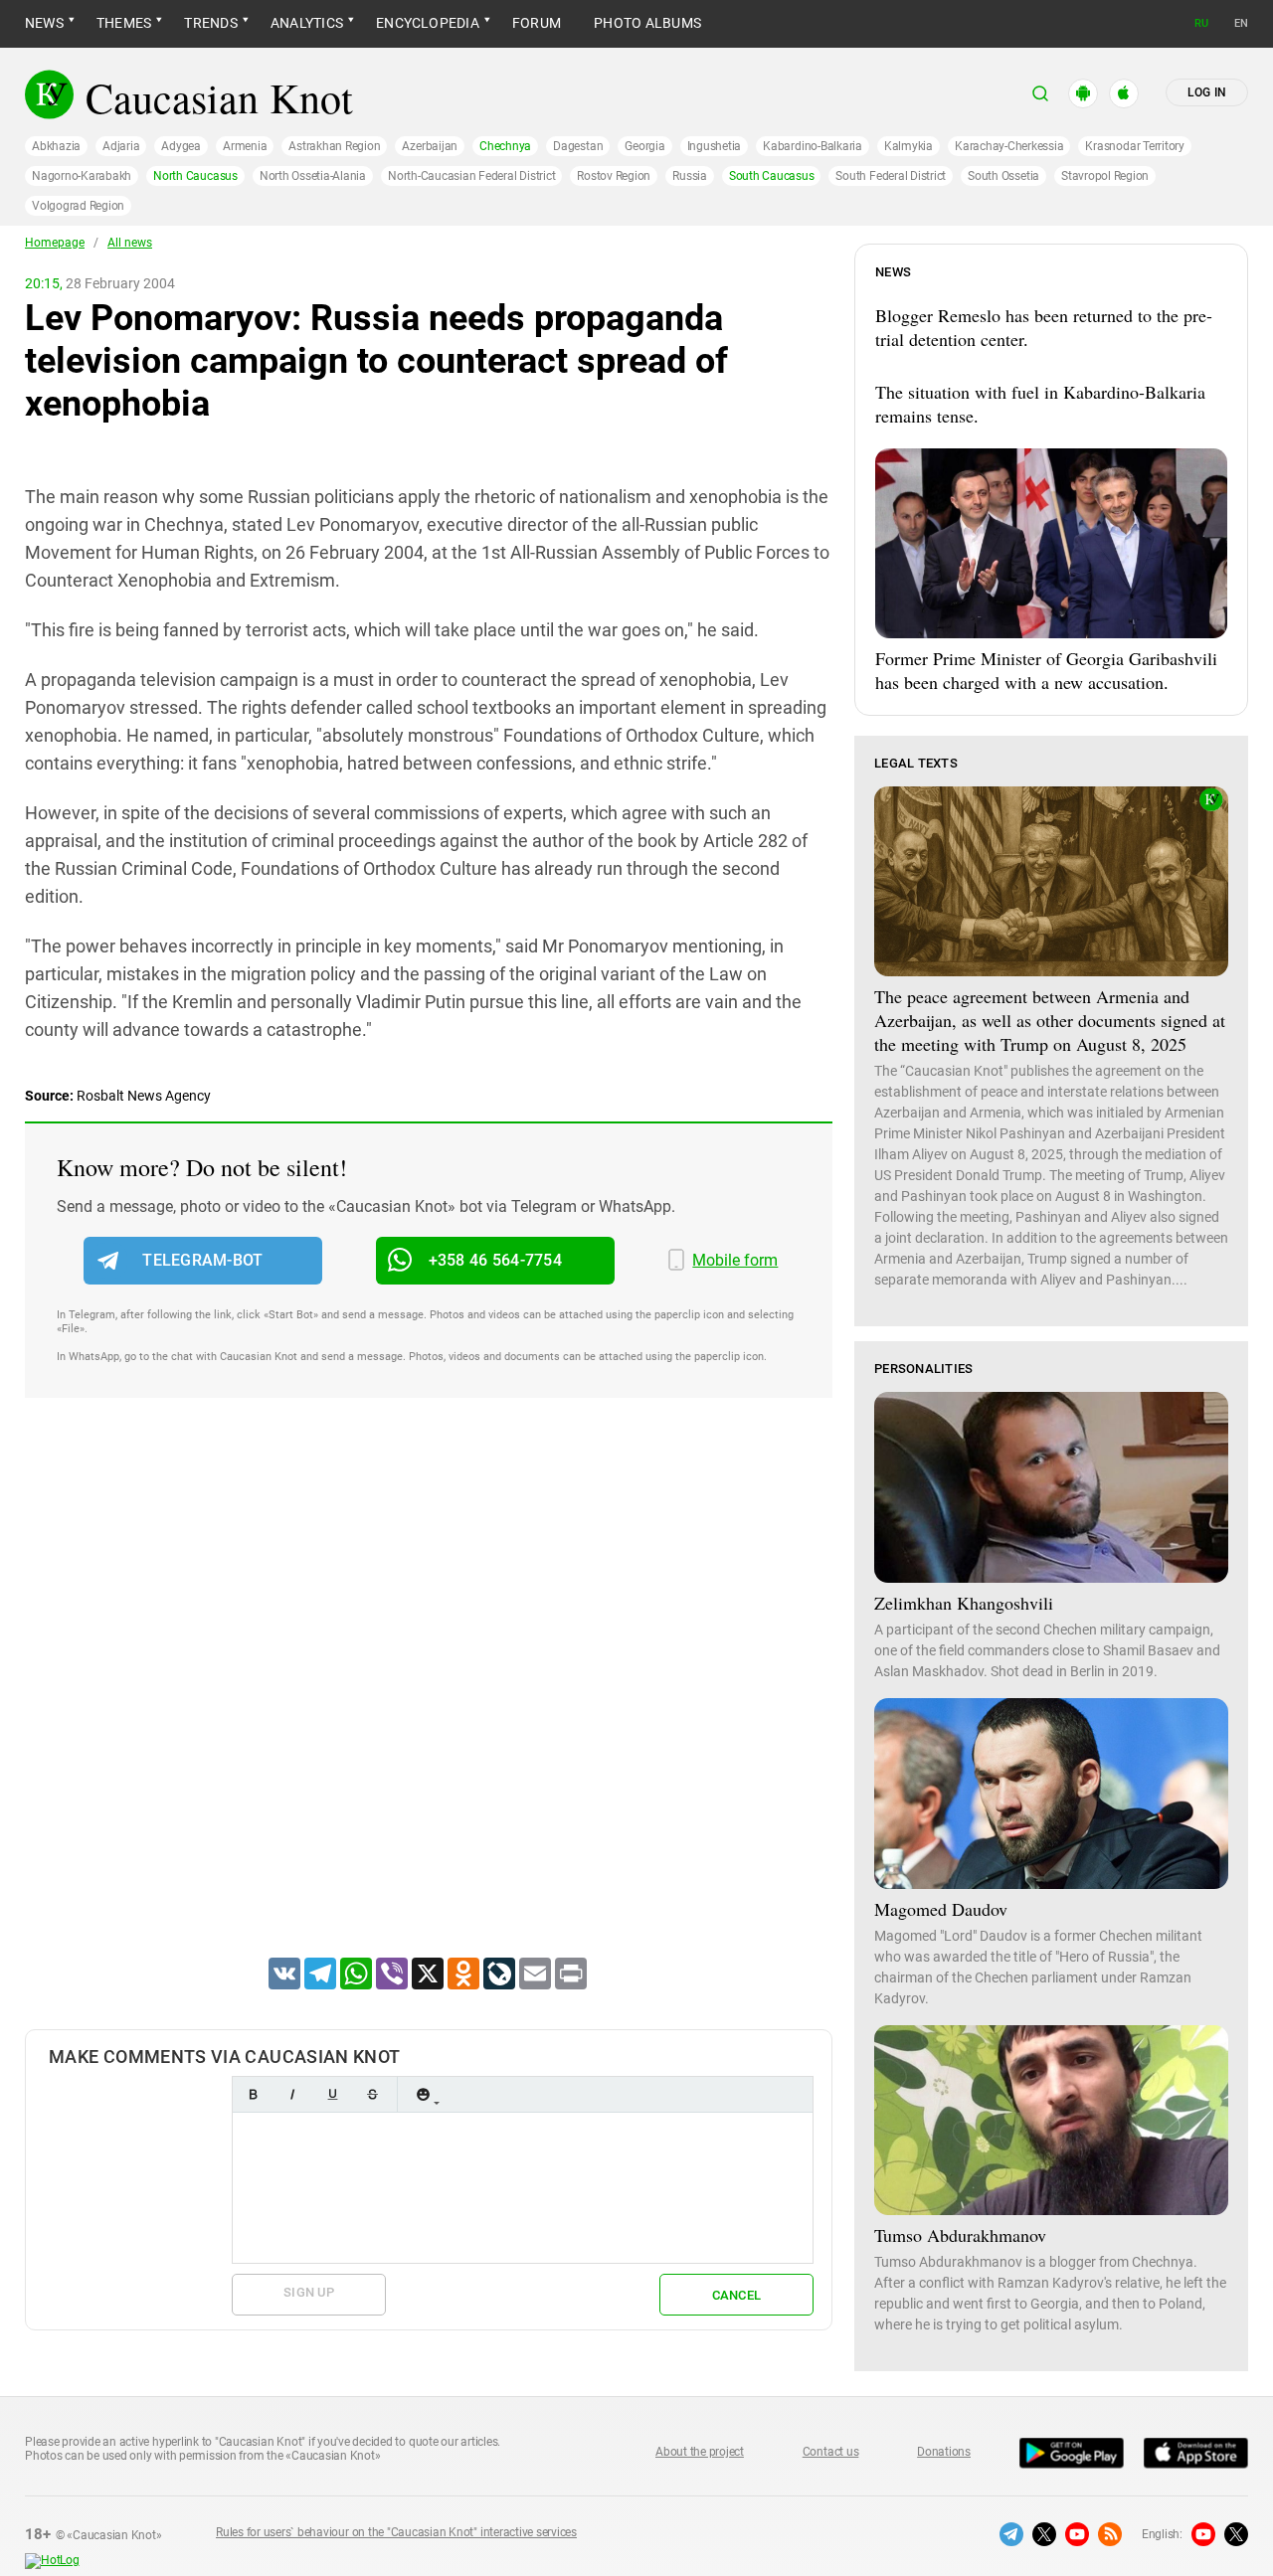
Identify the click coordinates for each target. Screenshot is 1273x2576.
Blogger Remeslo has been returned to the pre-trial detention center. (1044, 327)
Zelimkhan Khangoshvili (964, 1603)
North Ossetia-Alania (313, 176)
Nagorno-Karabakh (82, 176)
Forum (537, 23)
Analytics (307, 23)
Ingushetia (715, 146)
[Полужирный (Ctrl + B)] (253, 2094)
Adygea (181, 146)
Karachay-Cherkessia (1009, 146)
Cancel (737, 2295)
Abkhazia (56, 146)
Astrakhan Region (334, 146)
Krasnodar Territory (1134, 146)
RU (1201, 23)
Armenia (245, 146)
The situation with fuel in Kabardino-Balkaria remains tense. (1040, 404)
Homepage (55, 243)
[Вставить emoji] (423, 2094)
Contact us (831, 2452)
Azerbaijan (430, 146)
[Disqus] (429, 1703)
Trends (210, 23)
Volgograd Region (78, 206)
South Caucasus (772, 176)
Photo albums (647, 23)
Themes (124, 23)
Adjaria (121, 146)
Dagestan (578, 146)
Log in (1207, 92)
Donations (944, 2452)
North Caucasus (195, 176)
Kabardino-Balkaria (813, 146)
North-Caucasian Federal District (471, 176)
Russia (690, 176)
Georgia (644, 146)
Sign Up (309, 2292)
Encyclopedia (428, 23)
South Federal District (891, 176)
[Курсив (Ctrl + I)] (292, 2094)
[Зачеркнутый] (372, 2094)
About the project (700, 2452)
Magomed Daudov (941, 1909)
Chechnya (505, 146)
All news (130, 243)
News (44, 23)
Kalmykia (909, 146)
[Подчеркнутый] (332, 2094)
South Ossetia (1003, 176)
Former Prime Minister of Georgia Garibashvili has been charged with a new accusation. (1046, 670)
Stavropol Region (1105, 176)
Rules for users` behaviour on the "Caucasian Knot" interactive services (396, 2532)
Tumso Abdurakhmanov (960, 2235)
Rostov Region (614, 176)
